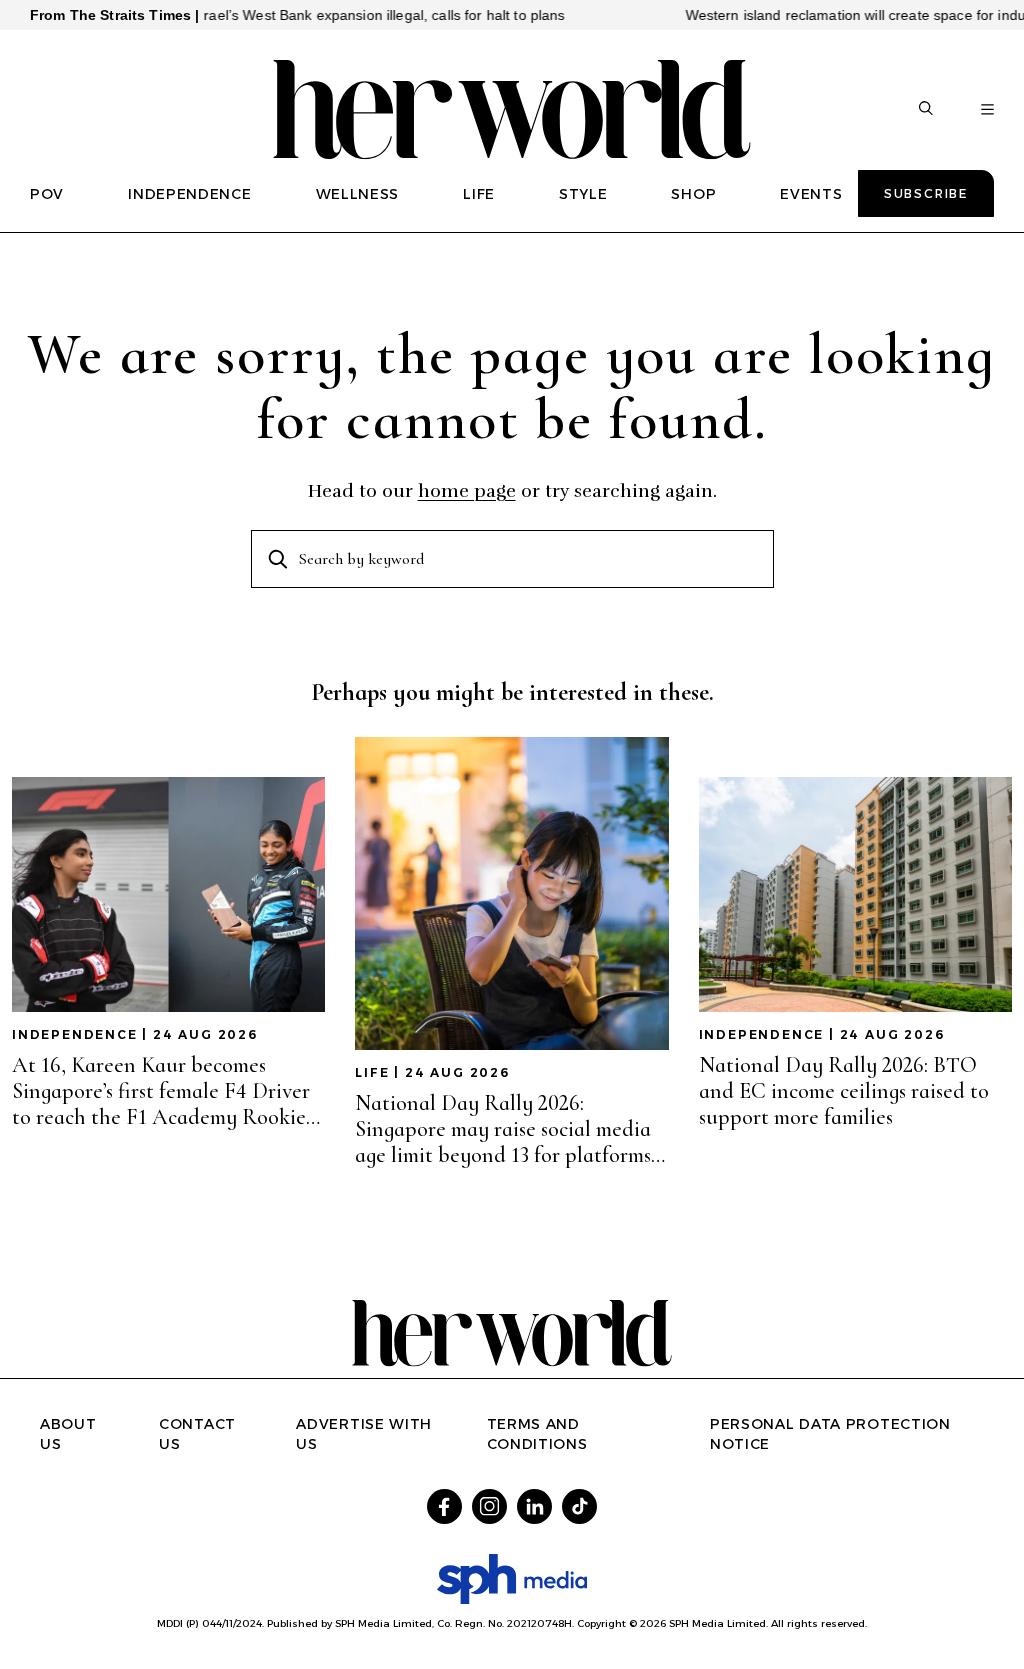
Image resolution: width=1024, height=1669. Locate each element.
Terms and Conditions (537, 1434)
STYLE (583, 194)
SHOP (693, 194)
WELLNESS (358, 194)
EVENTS (811, 194)
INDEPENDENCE (189, 194)
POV (47, 194)
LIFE (479, 194)
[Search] (926, 110)
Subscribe (926, 193)
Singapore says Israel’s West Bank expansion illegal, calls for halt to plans (292, 15)
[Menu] (987, 110)
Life (372, 1072)
